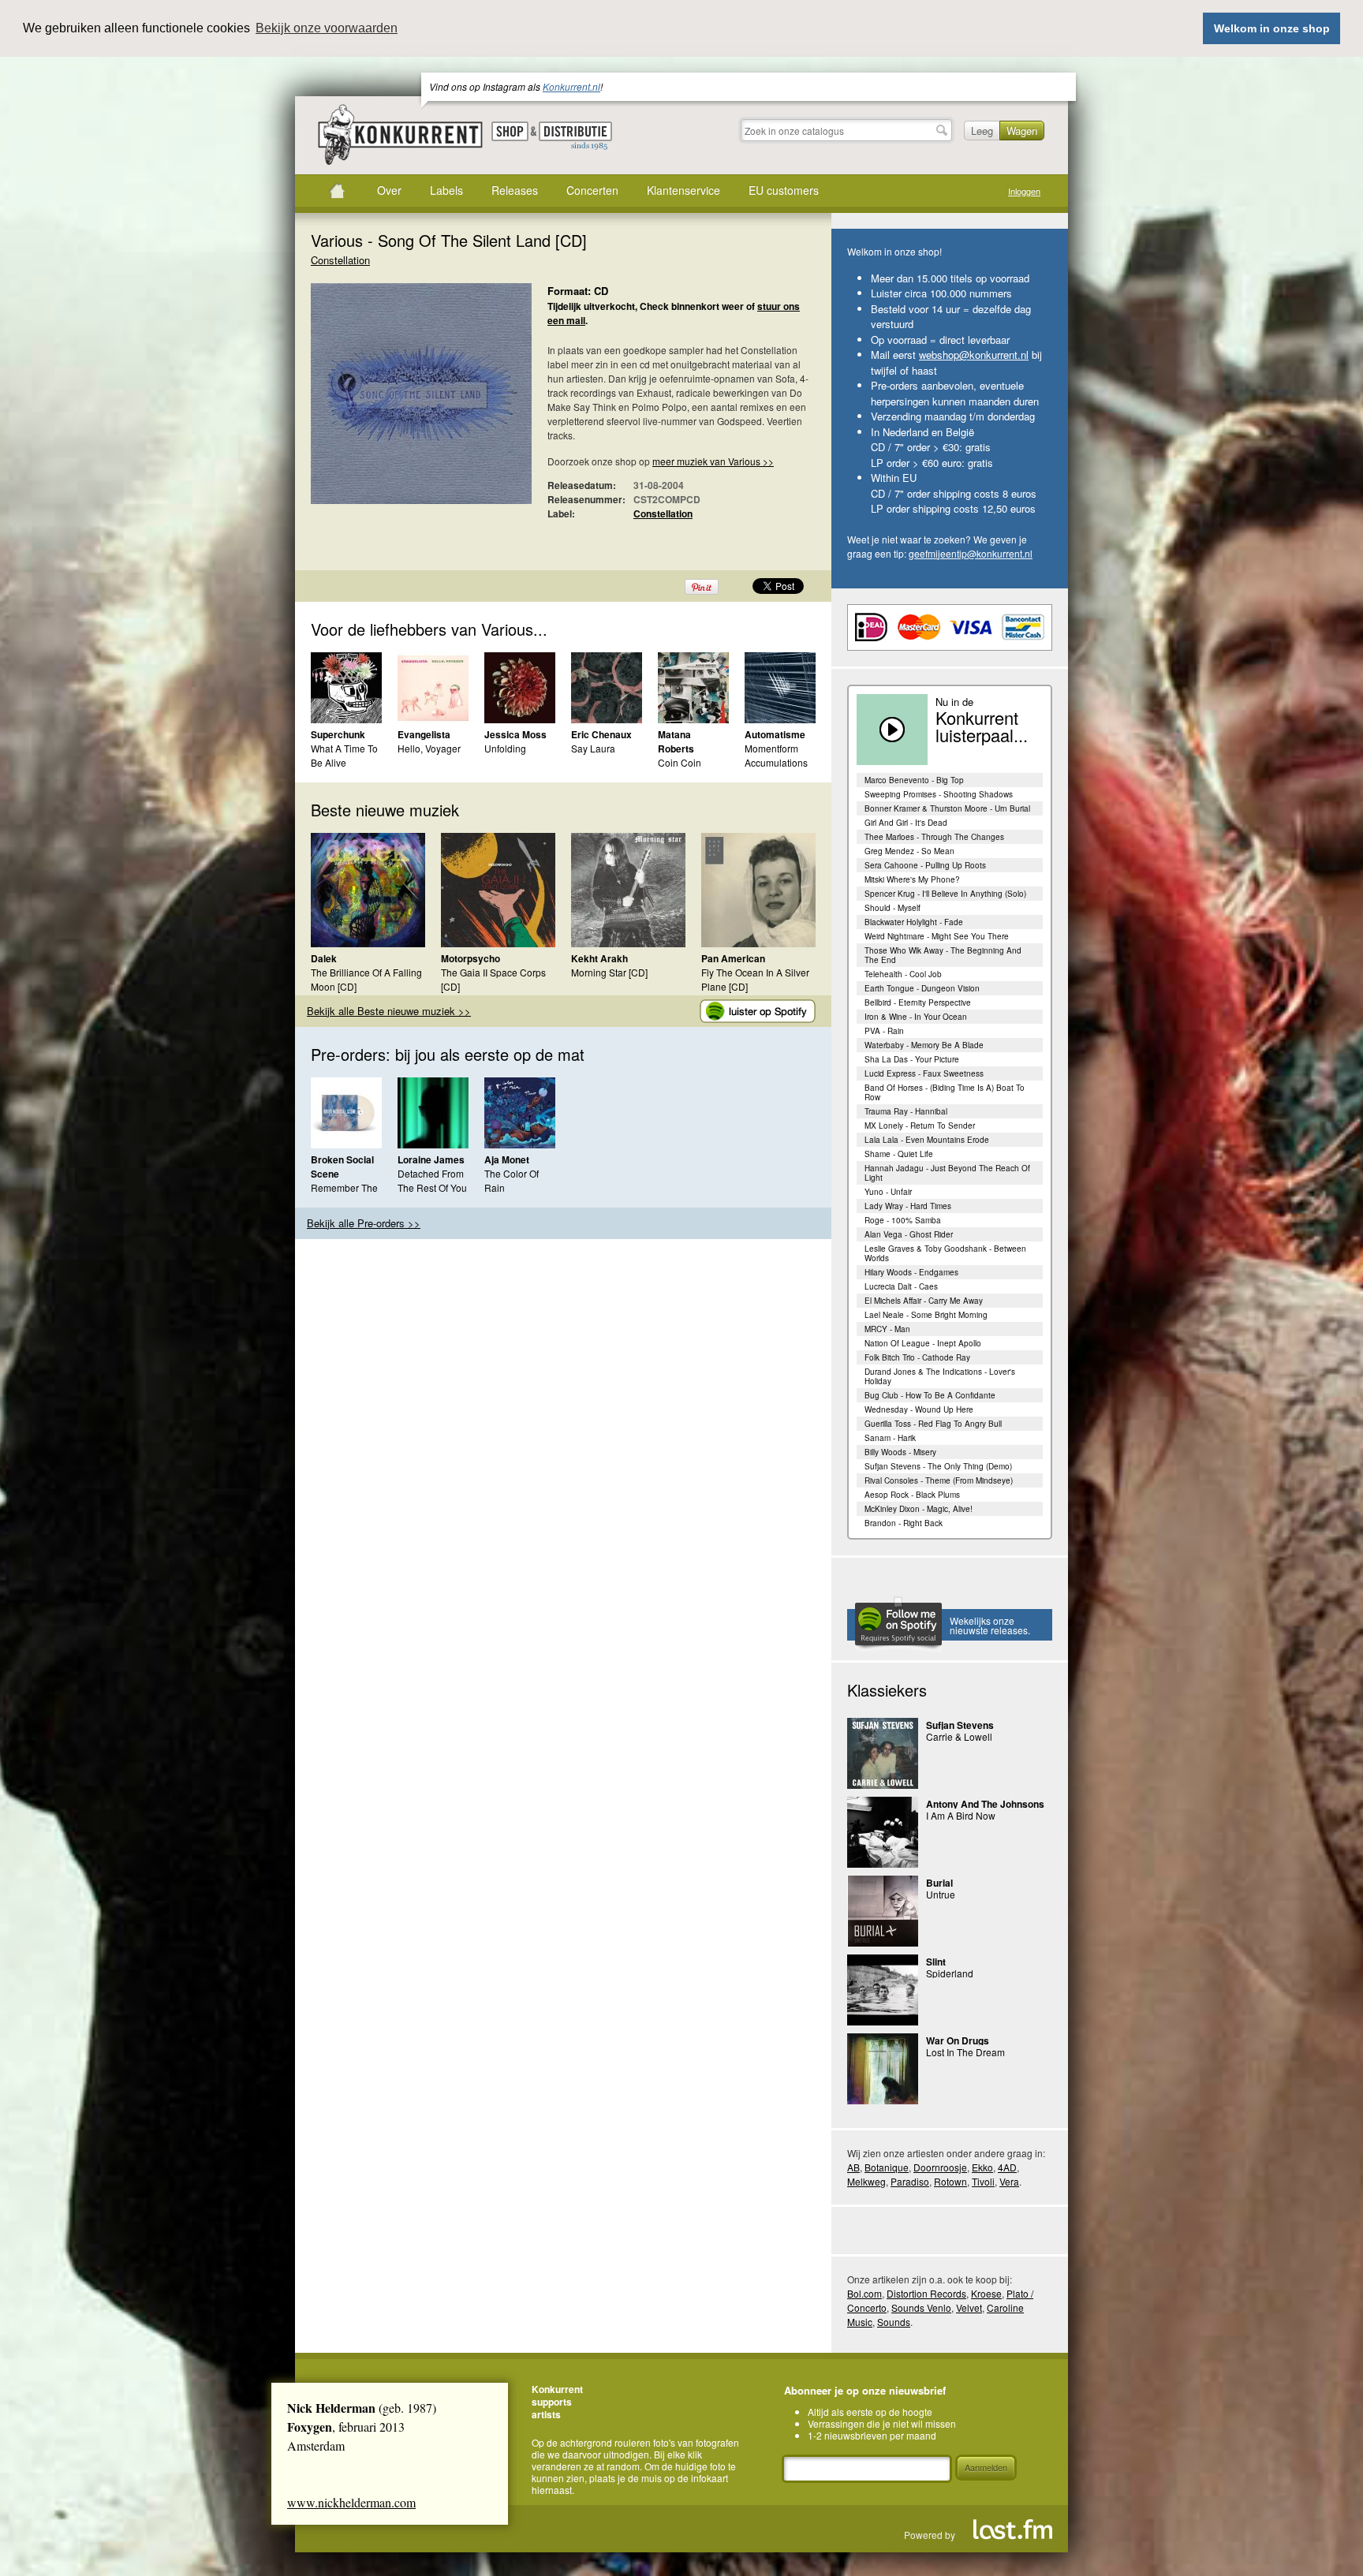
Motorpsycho (471, 958)
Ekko (982, 2167)
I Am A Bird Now (961, 1815)
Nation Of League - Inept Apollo (923, 1343)
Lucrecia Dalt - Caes (901, 1286)
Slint (936, 1962)
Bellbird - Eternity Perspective (918, 1002)
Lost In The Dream (965, 2052)
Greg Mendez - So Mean (909, 851)
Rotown (950, 2181)
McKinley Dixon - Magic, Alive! (919, 1509)
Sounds (894, 2322)
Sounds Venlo (921, 2307)
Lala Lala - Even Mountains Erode (927, 1140)
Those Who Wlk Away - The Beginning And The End (943, 955)
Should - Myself (892, 908)
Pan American (733, 958)
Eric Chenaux (601, 734)
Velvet (969, 2307)
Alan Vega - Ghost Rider (909, 1234)
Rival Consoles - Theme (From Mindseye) (939, 1480)
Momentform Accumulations (776, 755)
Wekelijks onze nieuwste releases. (990, 1625)
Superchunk (338, 734)
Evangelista (424, 734)
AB (853, 2167)
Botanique (887, 2167)
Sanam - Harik (890, 1438)
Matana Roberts (676, 741)
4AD (1007, 2167)
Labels (446, 190)
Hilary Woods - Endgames (911, 1272)
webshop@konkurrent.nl (974, 355)
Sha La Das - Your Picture (912, 1059)
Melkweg (866, 2181)
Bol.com (864, 2293)
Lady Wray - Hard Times (908, 1206)
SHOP (510, 131)
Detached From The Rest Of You (432, 1180)
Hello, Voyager (429, 748)
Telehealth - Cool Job (903, 974)
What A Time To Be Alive (344, 755)
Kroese (986, 2293)
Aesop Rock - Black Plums (912, 1495)
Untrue (941, 1894)
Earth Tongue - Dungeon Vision (922, 988)
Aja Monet (507, 1159)
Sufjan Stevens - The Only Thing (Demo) (938, 1466)
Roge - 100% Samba (903, 1220)
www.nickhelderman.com (351, 2502)
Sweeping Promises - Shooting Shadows (939, 794)
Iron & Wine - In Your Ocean (916, 1017)
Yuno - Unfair (888, 1192)
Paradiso (910, 2181)
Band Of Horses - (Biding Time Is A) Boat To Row (945, 1092)
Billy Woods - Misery (900, 1452)
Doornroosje (940, 2167)
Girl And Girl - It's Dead (906, 823)
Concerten (592, 190)
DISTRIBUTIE (575, 136)
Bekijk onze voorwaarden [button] (327, 28)
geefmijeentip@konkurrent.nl (971, 553)
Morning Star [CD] (609, 972)
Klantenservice (683, 190)
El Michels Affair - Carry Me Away (924, 1301)
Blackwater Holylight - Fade (914, 922)
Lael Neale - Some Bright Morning (926, 1315)
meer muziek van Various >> (713, 461)
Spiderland (950, 1973)
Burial (939, 1883)
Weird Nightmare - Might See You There (937, 936)
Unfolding (505, 748)
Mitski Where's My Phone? (912, 879)
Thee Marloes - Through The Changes (934, 837)
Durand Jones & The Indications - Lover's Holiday (940, 1376)
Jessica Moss (515, 734)
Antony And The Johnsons (985, 1804)
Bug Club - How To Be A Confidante (930, 1395)
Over (389, 190)
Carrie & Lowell (959, 1736)
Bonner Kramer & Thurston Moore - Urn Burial (947, 808)
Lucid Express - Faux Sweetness (924, 1073)
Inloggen (1024, 191)
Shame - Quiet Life (899, 1154)
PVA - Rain (884, 1031)
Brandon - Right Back (904, 1523)
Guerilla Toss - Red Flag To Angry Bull (933, 1424)
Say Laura (593, 748)
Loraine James (431, 1159)
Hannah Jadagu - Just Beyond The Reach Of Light (947, 1173)
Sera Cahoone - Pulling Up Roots (925, 865)
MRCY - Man (887, 1329)
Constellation (340, 260)
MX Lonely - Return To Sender (920, 1126)
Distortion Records (926, 2293)
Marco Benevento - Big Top (914, 780)
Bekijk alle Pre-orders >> (364, 1223)
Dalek (324, 958)
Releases (515, 190)
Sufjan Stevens (960, 1725)
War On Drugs (958, 2040)
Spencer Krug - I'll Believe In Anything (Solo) (945, 894)
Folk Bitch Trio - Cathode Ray (917, 1357)
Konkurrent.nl (571, 86)
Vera (1009, 2181)
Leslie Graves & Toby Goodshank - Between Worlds (945, 1253)
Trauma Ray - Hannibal (906, 1111)
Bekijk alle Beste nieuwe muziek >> (389, 1011)
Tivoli (983, 2181)
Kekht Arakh (599, 958)
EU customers (784, 190)
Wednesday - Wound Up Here (919, 1409)
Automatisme (775, 734)
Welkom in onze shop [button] (1272, 28)
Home (337, 191)
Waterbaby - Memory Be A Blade (924, 1045)
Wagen (1022, 131)
